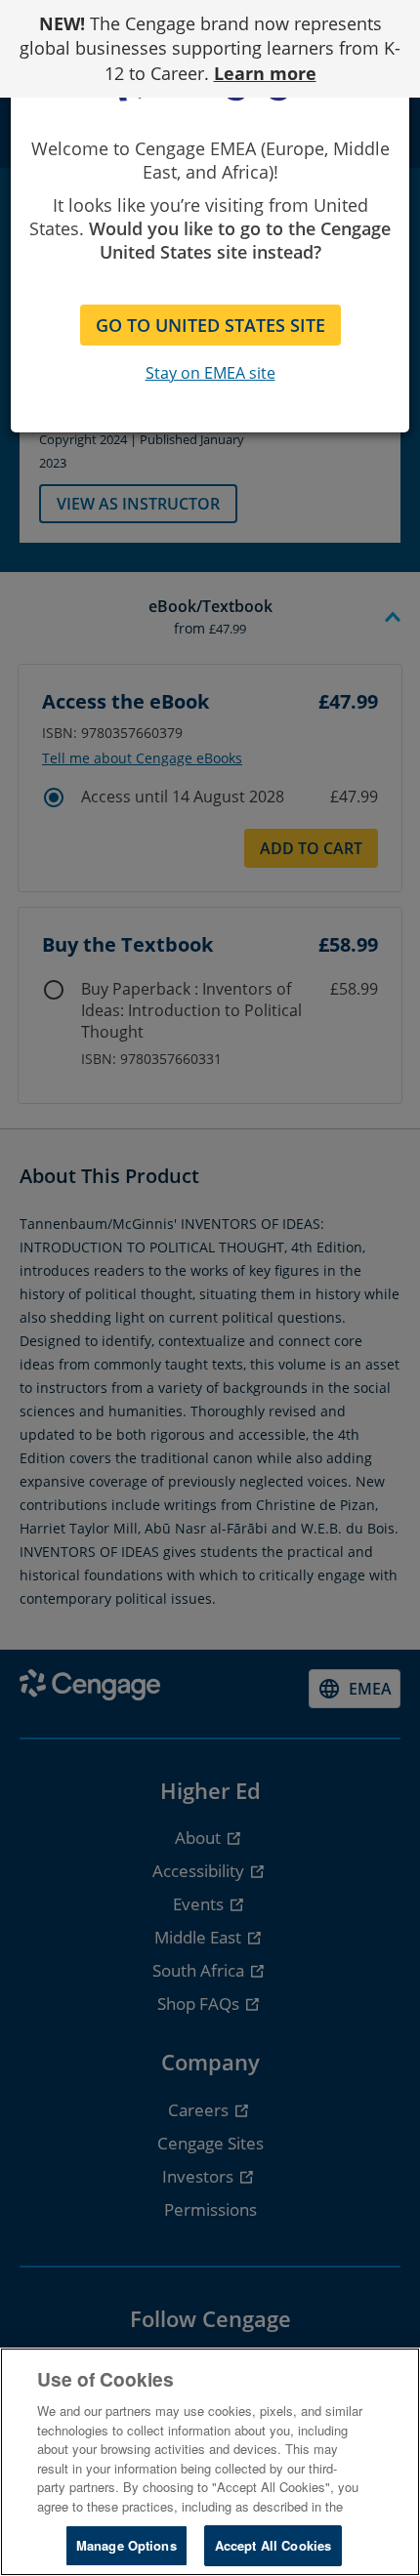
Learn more (265, 73)
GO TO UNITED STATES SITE (210, 325)
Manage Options (126, 2545)
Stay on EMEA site (210, 373)
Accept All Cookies (273, 2545)
